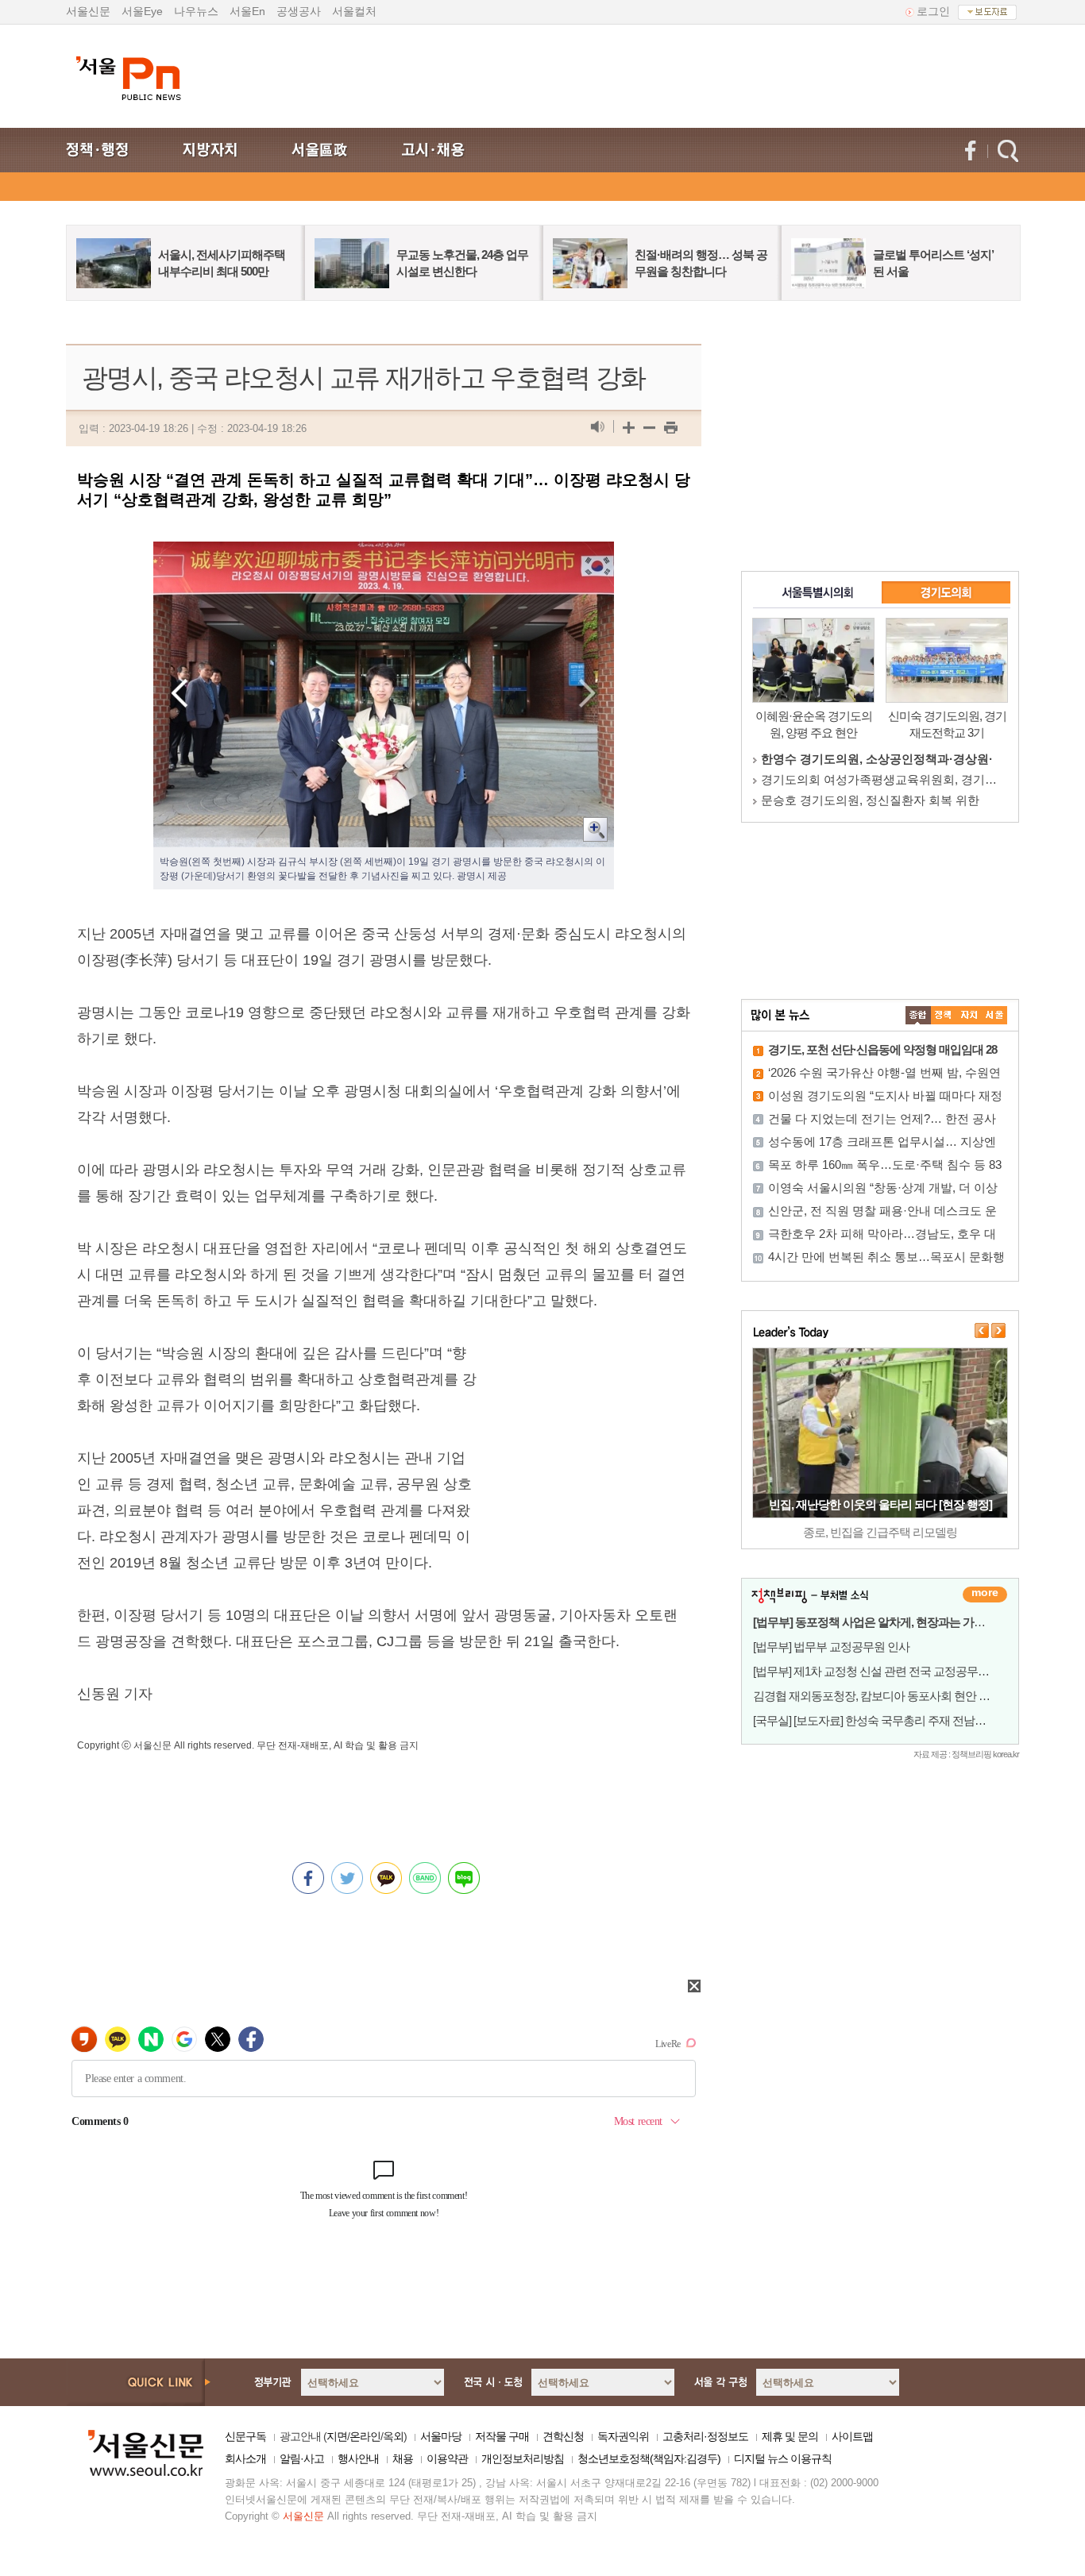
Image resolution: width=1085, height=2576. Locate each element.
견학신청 (563, 2436)
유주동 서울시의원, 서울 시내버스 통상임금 (876, 779)
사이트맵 (852, 2436)
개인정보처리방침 (523, 2458)
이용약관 (447, 2458)
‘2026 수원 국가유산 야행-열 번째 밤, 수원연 (884, 1072)
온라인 (365, 2436)
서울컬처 (354, 11)
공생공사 (299, 11)
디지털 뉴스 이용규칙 (783, 2458)
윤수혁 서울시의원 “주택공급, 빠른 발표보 (873, 759)
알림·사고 (302, 2458)
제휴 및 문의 (790, 2436)
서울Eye (142, 11)
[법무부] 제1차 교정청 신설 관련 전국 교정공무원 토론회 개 (896, 1671)
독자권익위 (623, 2436)
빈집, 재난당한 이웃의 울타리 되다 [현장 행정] (880, 1504)
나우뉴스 (196, 11)
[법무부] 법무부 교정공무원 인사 (831, 1647)
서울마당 (441, 2436)
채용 (403, 2458)
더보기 (985, 1595)
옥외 (393, 2436)
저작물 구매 (502, 2436)
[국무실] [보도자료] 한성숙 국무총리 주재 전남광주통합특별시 (903, 1720)
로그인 (933, 11)
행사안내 (358, 2458)
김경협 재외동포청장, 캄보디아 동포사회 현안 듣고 (877, 1696)
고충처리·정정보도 (705, 2436)
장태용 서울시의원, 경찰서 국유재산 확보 (870, 800)
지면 (337, 2436)
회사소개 (245, 2458)
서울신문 (88, 11)
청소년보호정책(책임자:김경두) (649, 2458)
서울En (247, 11)
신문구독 (245, 2436)
